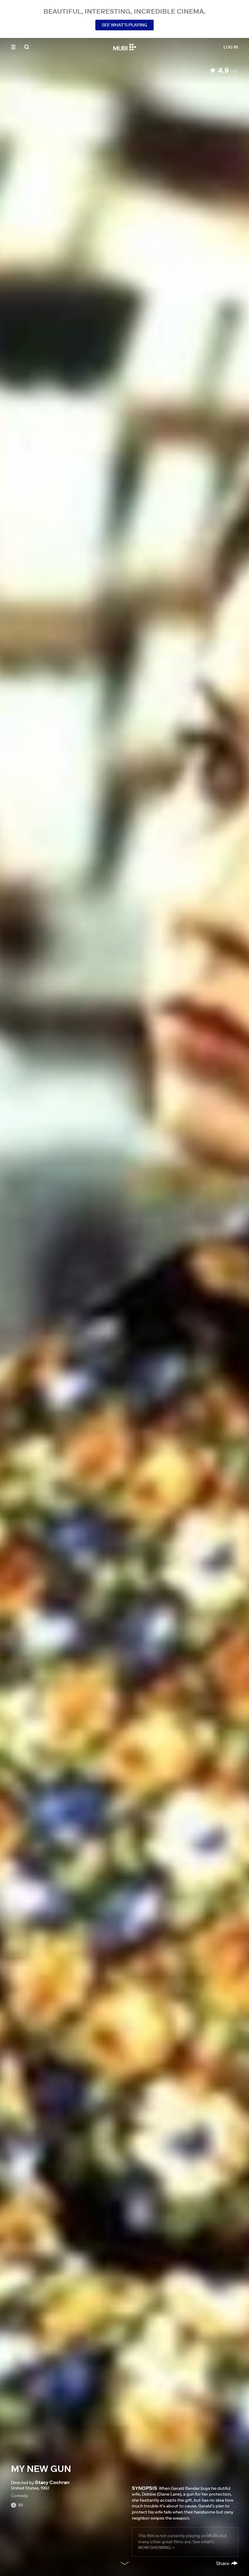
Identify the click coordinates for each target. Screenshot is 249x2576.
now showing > (156, 2547)
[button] (13, 47)
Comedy (19, 2496)
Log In (231, 47)
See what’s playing (124, 25)
